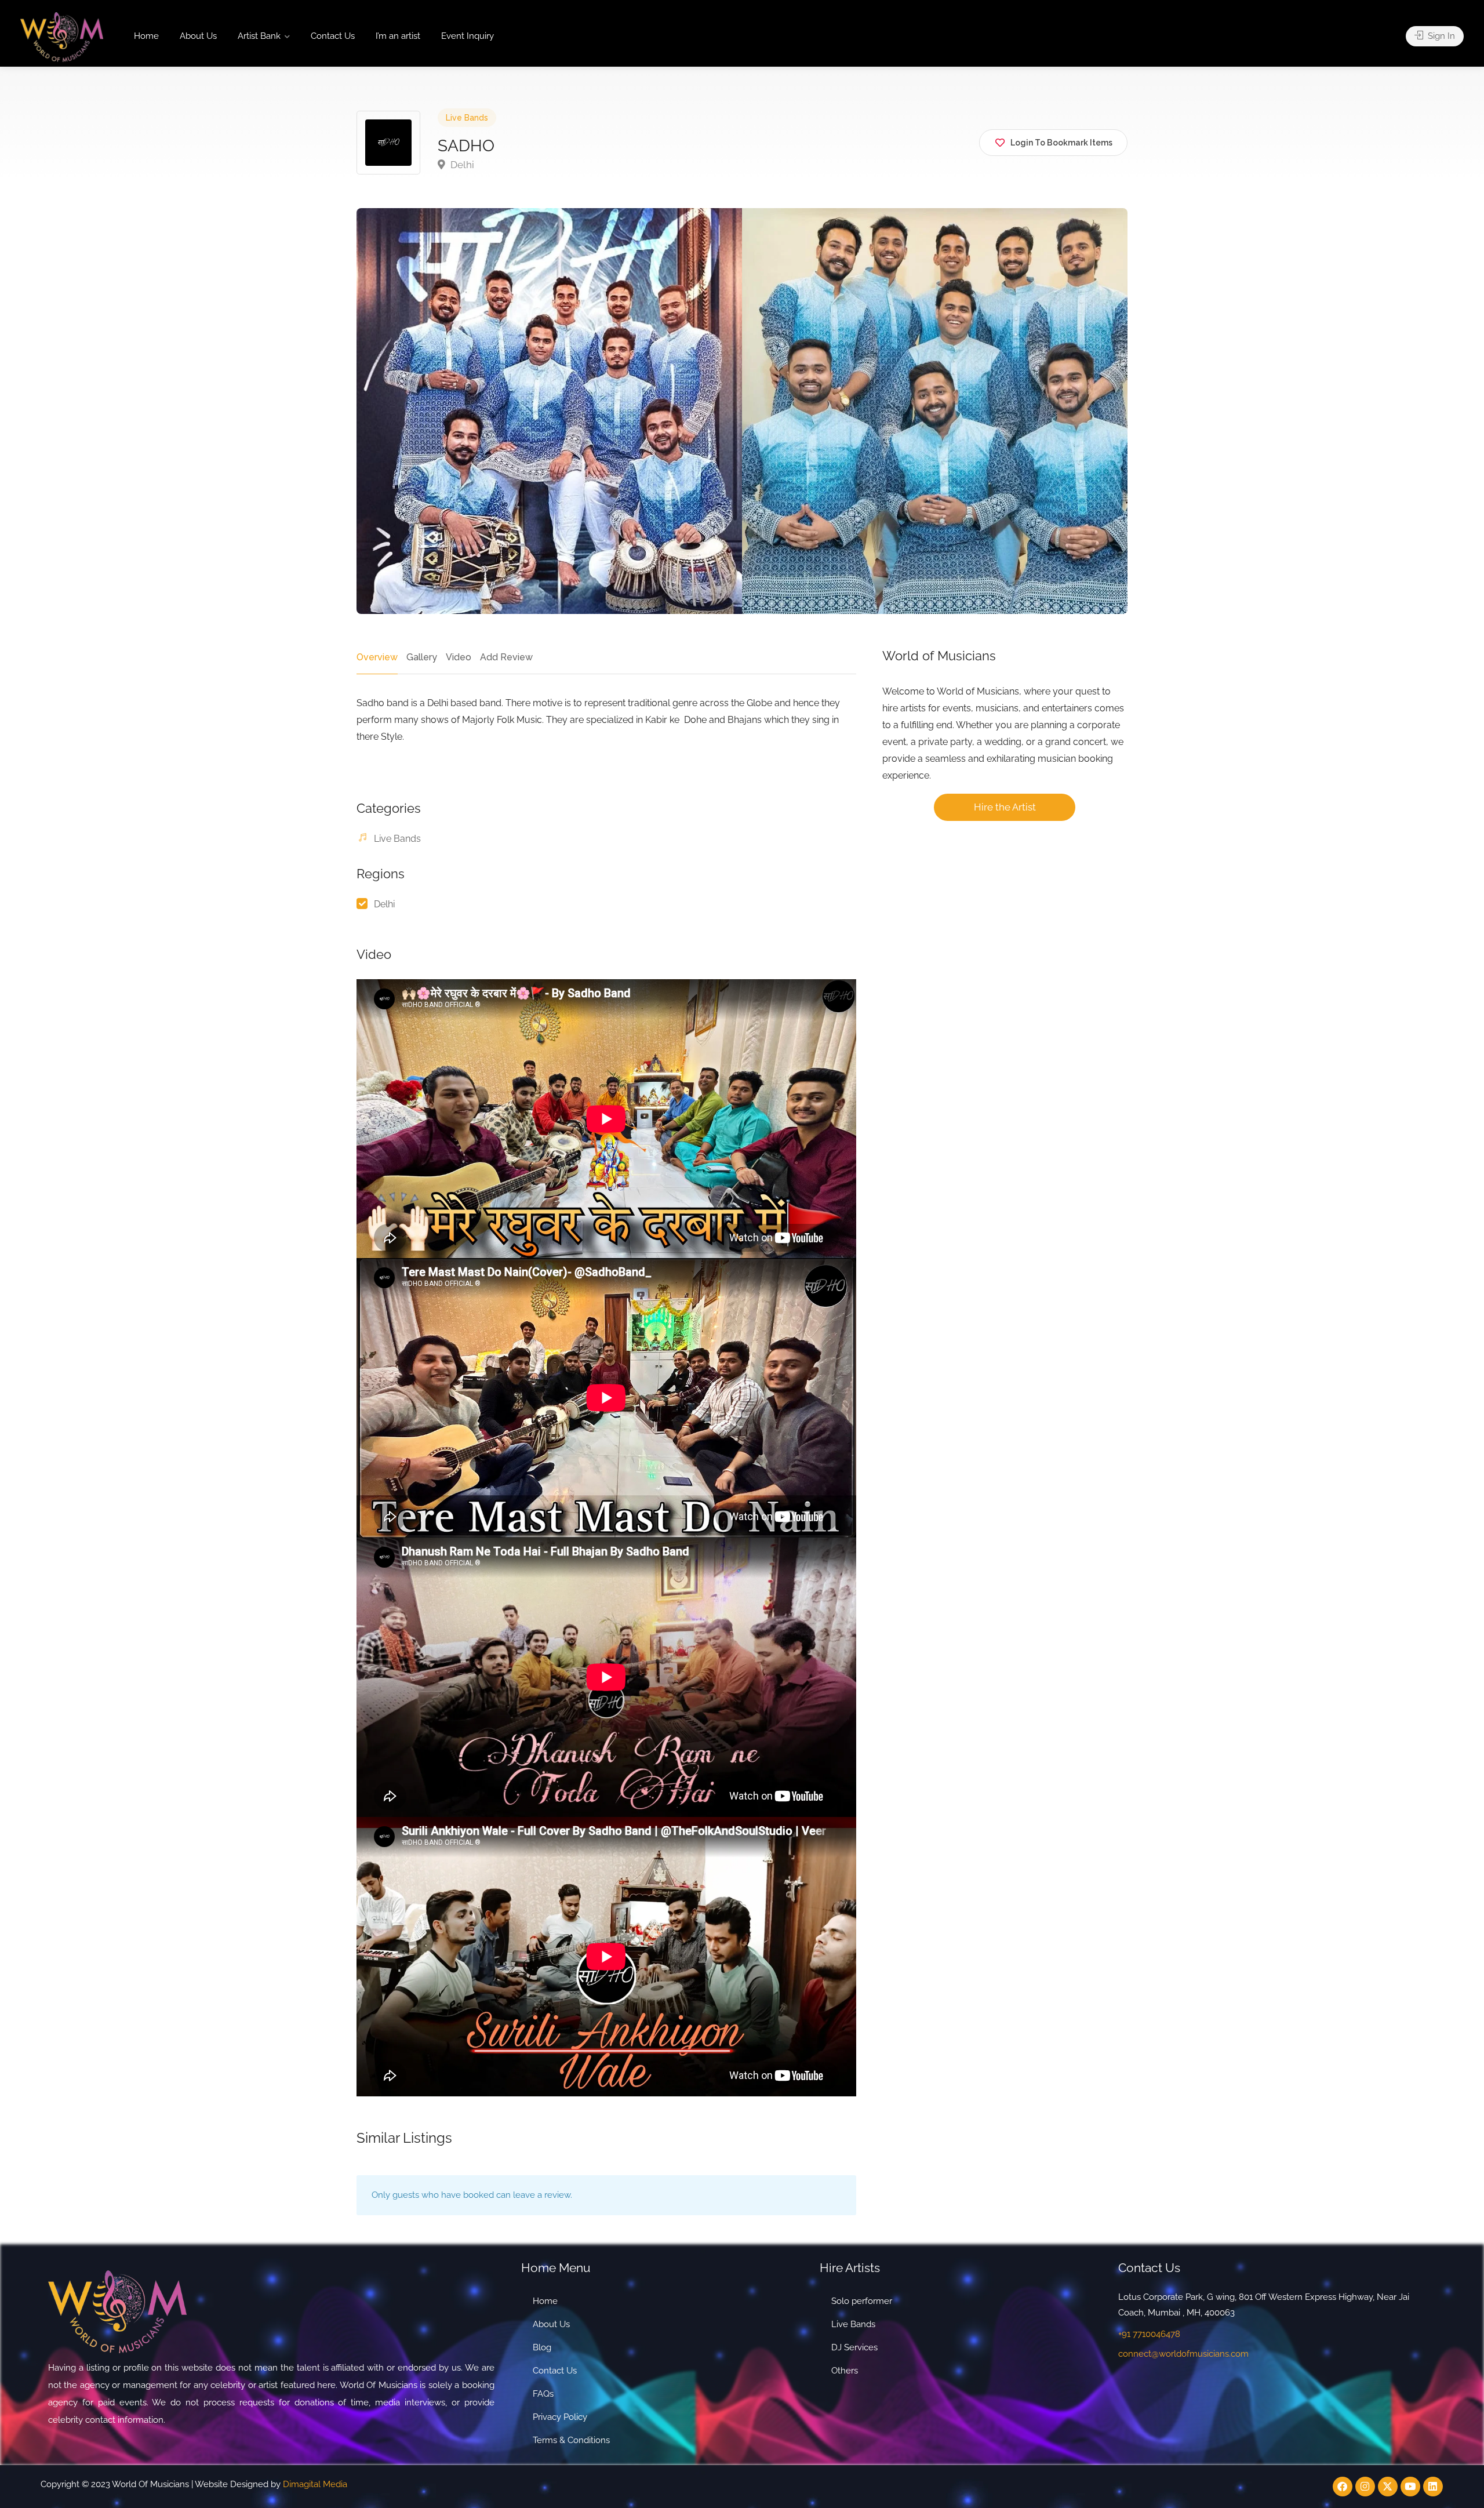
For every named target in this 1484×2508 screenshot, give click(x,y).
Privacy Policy (560, 2417)
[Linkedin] (1433, 2487)
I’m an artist (398, 36)
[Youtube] (1410, 2487)
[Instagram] (1365, 2487)
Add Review (506, 657)
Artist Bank (259, 36)
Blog (542, 2347)
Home (146, 36)
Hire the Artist (1005, 807)
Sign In (1440, 36)
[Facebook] (1343, 2487)
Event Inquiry (468, 36)
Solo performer (862, 2301)
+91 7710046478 (1149, 2334)
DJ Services (854, 2347)
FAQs (543, 2394)
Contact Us (333, 36)
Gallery (422, 657)
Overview (377, 657)
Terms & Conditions (571, 2440)
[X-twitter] (1388, 2487)
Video (459, 657)
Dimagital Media (315, 2484)
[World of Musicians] (62, 36)
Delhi (461, 165)
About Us (198, 36)
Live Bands (467, 118)
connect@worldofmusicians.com (1183, 2354)
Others (845, 2371)
